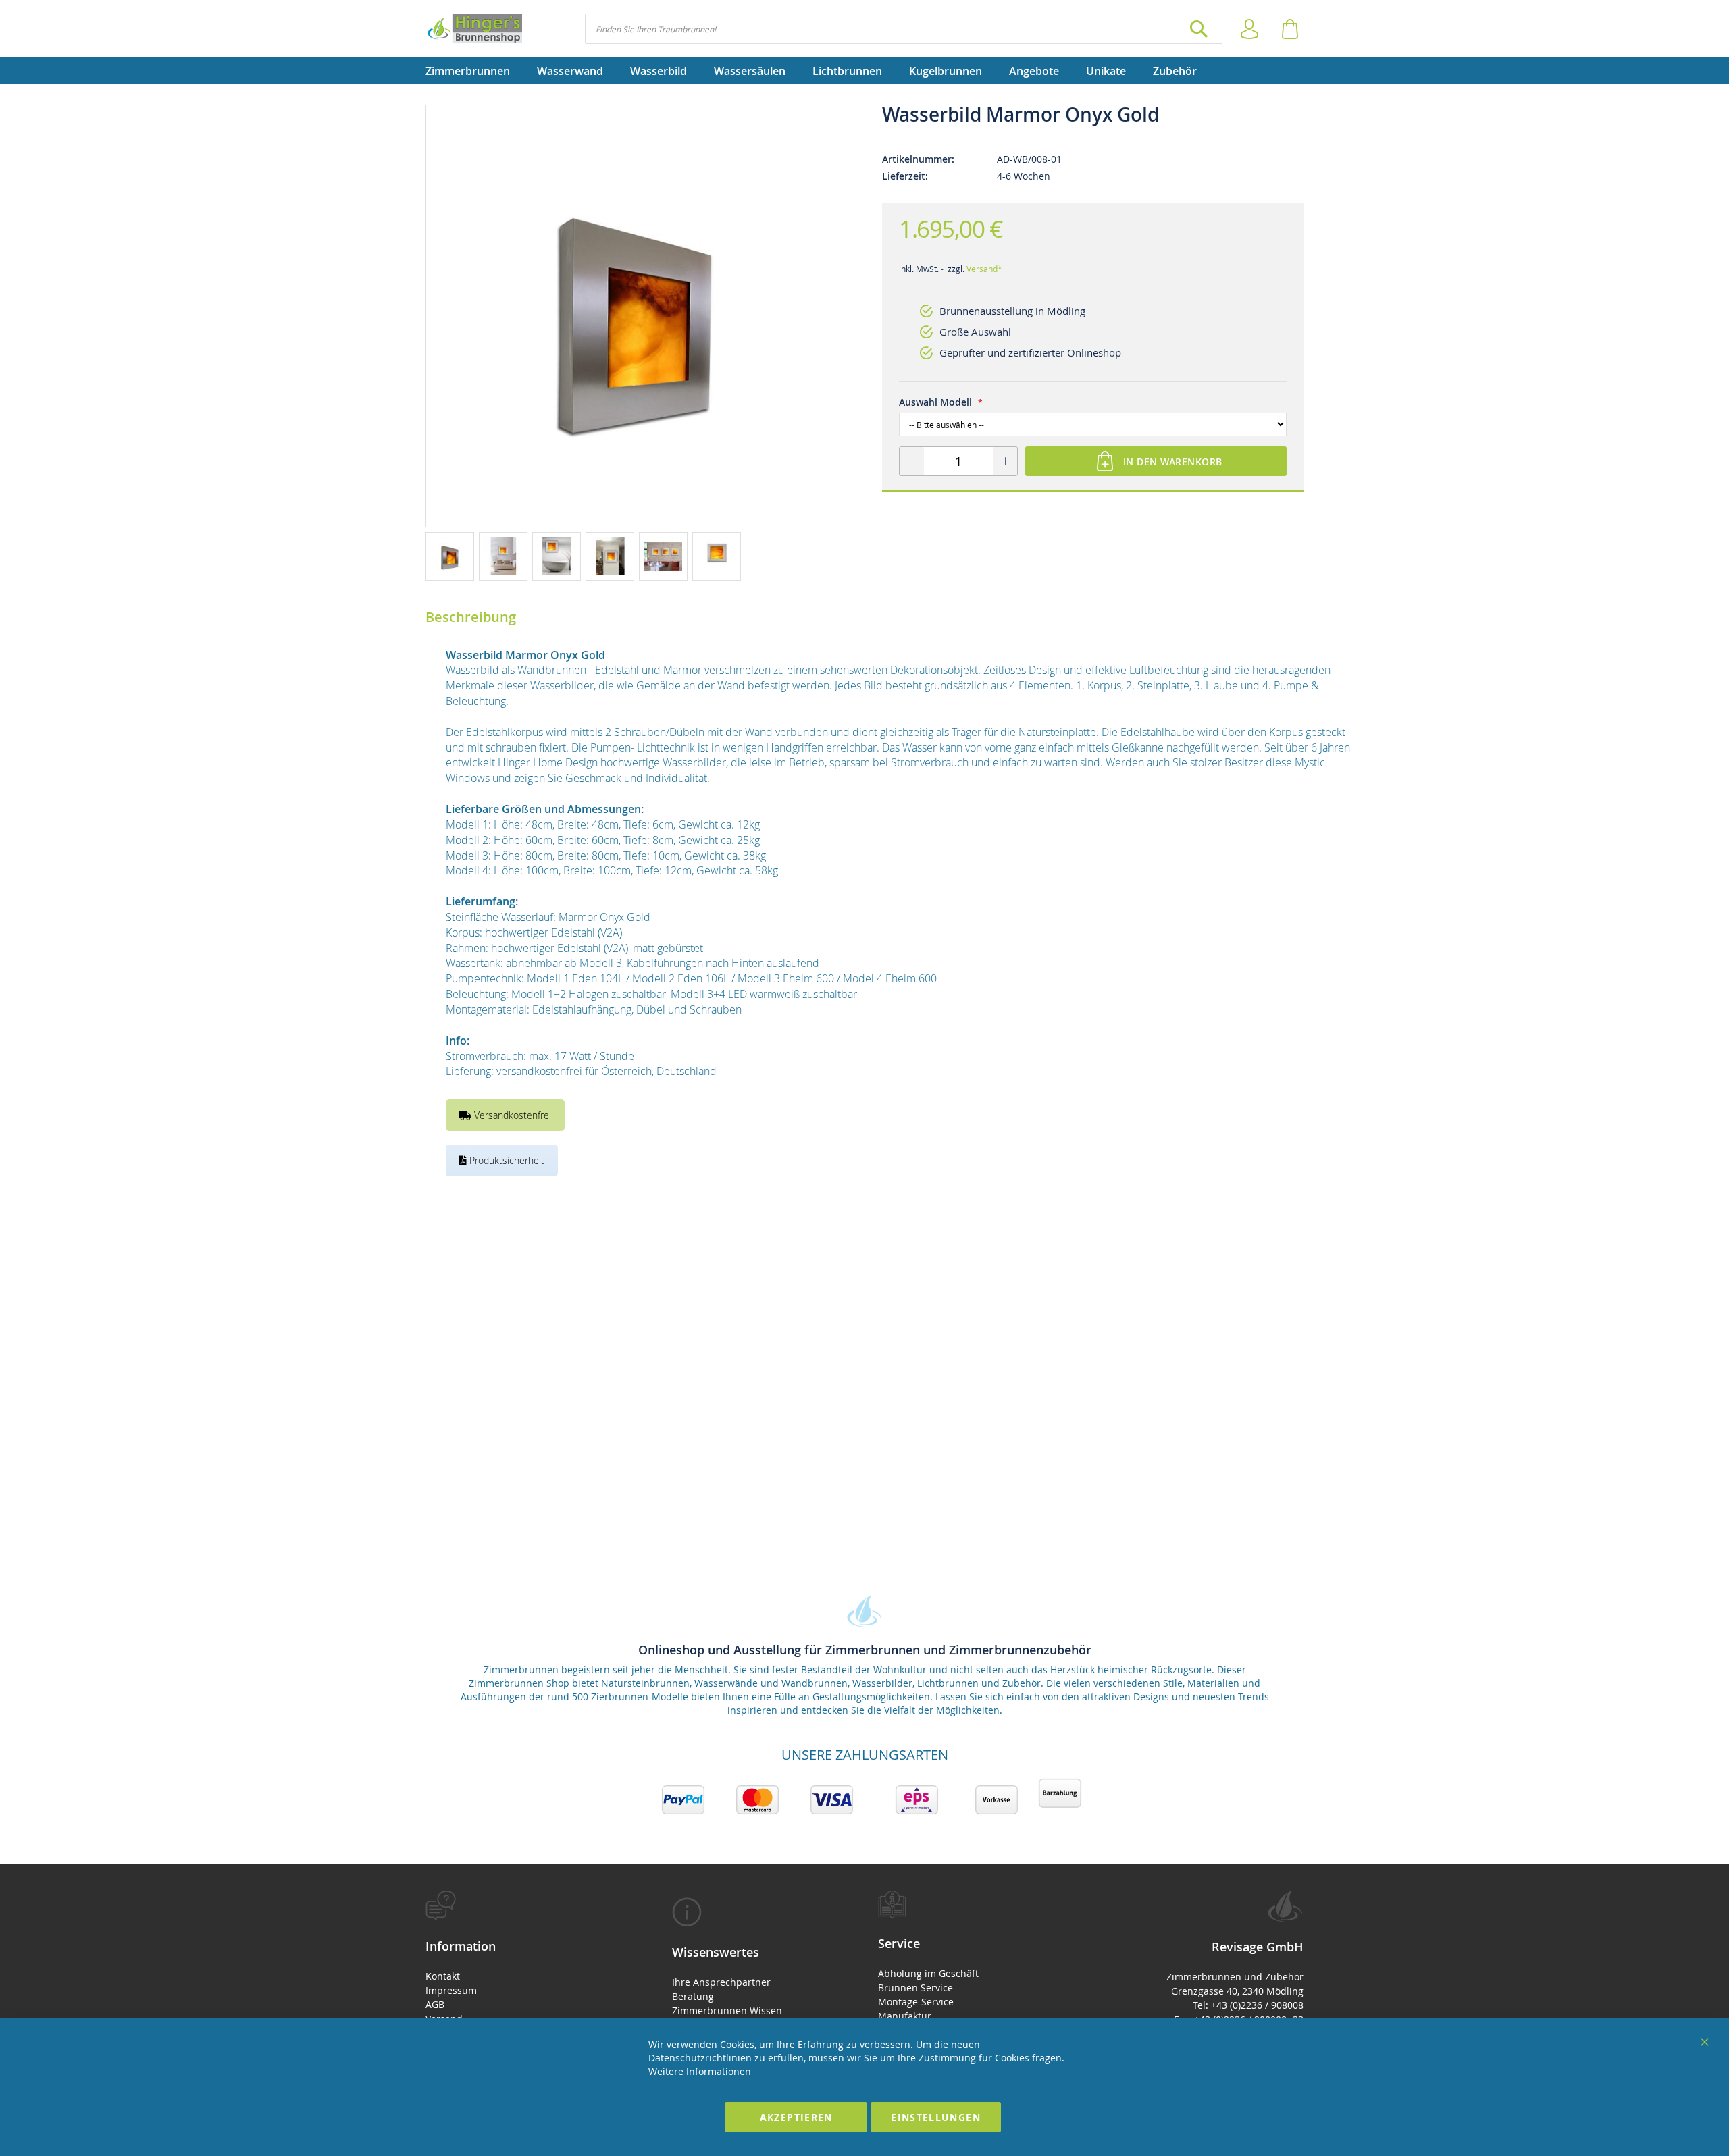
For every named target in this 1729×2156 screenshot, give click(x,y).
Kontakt (443, 1976)
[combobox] (904, 29)
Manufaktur (905, 2016)
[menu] (864, 71)
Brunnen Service (915, 1988)
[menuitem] (474, 71)
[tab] (525, 1979)
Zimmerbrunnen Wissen (727, 2010)
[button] (452, 556)
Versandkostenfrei (511, 1115)
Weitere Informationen (700, 2071)
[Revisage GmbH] (474, 29)
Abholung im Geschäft (928, 1973)
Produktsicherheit (506, 1160)
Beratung (693, 1996)
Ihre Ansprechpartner (721, 1982)
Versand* (984, 269)
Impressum (451, 1990)
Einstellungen (936, 2117)
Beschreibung (471, 617)
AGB (435, 2004)
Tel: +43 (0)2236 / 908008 (1248, 2005)
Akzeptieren (796, 2117)
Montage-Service (916, 2002)
